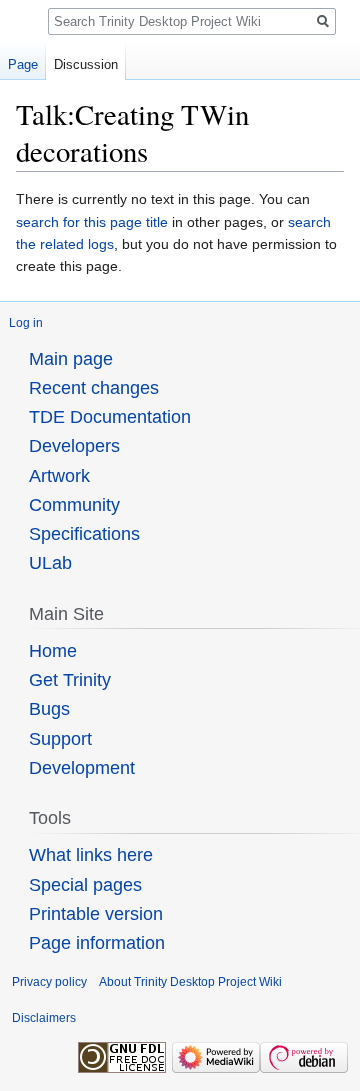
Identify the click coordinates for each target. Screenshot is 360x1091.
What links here (91, 855)
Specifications (84, 534)
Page (23, 64)
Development (82, 768)
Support (60, 739)
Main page (71, 359)
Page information (97, 943)
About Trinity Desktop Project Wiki (190, 982)
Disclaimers (44, 1018)
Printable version (96, 914)
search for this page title (92, 222)
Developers (74, 446)
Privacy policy (49, 982)
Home (53, 651)
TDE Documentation (110, 417)
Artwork (59, 476)
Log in (26, 323)
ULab (50, 563)
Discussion (86, 64)
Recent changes (94, 388)
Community (74, 505)
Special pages (85, 885)
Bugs (49, 709)
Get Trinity (70, 680)
